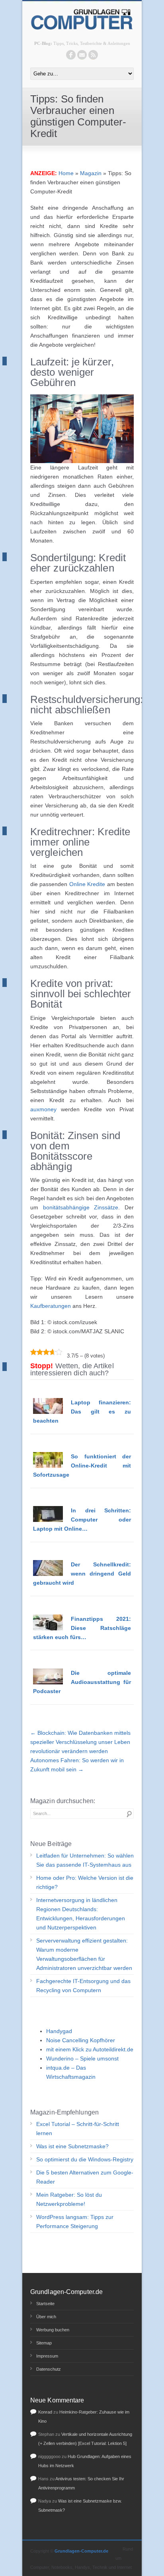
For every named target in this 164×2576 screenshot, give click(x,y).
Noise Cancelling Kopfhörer (81, 2040)
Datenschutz (49, 2369)
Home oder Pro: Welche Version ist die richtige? (85, 1882)
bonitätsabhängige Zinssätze (81, 1207)
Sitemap (44, 2343)
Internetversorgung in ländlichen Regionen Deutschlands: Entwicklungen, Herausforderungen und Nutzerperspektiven (81, 1914)
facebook (71, 55)
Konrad (45, 2412)
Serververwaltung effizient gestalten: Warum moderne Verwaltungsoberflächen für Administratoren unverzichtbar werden (84, 1954)
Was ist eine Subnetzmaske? (72, 2146)
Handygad (59, 2031)
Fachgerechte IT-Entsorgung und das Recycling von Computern (83, 1986)
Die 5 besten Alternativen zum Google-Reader (85, 2177)
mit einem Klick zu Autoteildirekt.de (90, 2049)
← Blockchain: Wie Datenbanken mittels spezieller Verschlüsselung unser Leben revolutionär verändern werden (80, 1742)
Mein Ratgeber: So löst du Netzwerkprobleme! (69, 2199)
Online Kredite (87, 884)
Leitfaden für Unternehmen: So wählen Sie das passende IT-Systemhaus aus (85, 1860)
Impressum (47, 2356)
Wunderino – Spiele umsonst (82, 2058)
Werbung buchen (53, 2330)
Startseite (45, 2304)
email (82, 55)
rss (93, 55)
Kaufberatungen (51, 1306)
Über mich (46, 2317)
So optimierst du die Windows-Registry (85, 2159)
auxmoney (43, 1109)
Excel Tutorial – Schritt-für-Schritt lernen (78, 2129)
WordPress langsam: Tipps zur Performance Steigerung (75, 2222)
